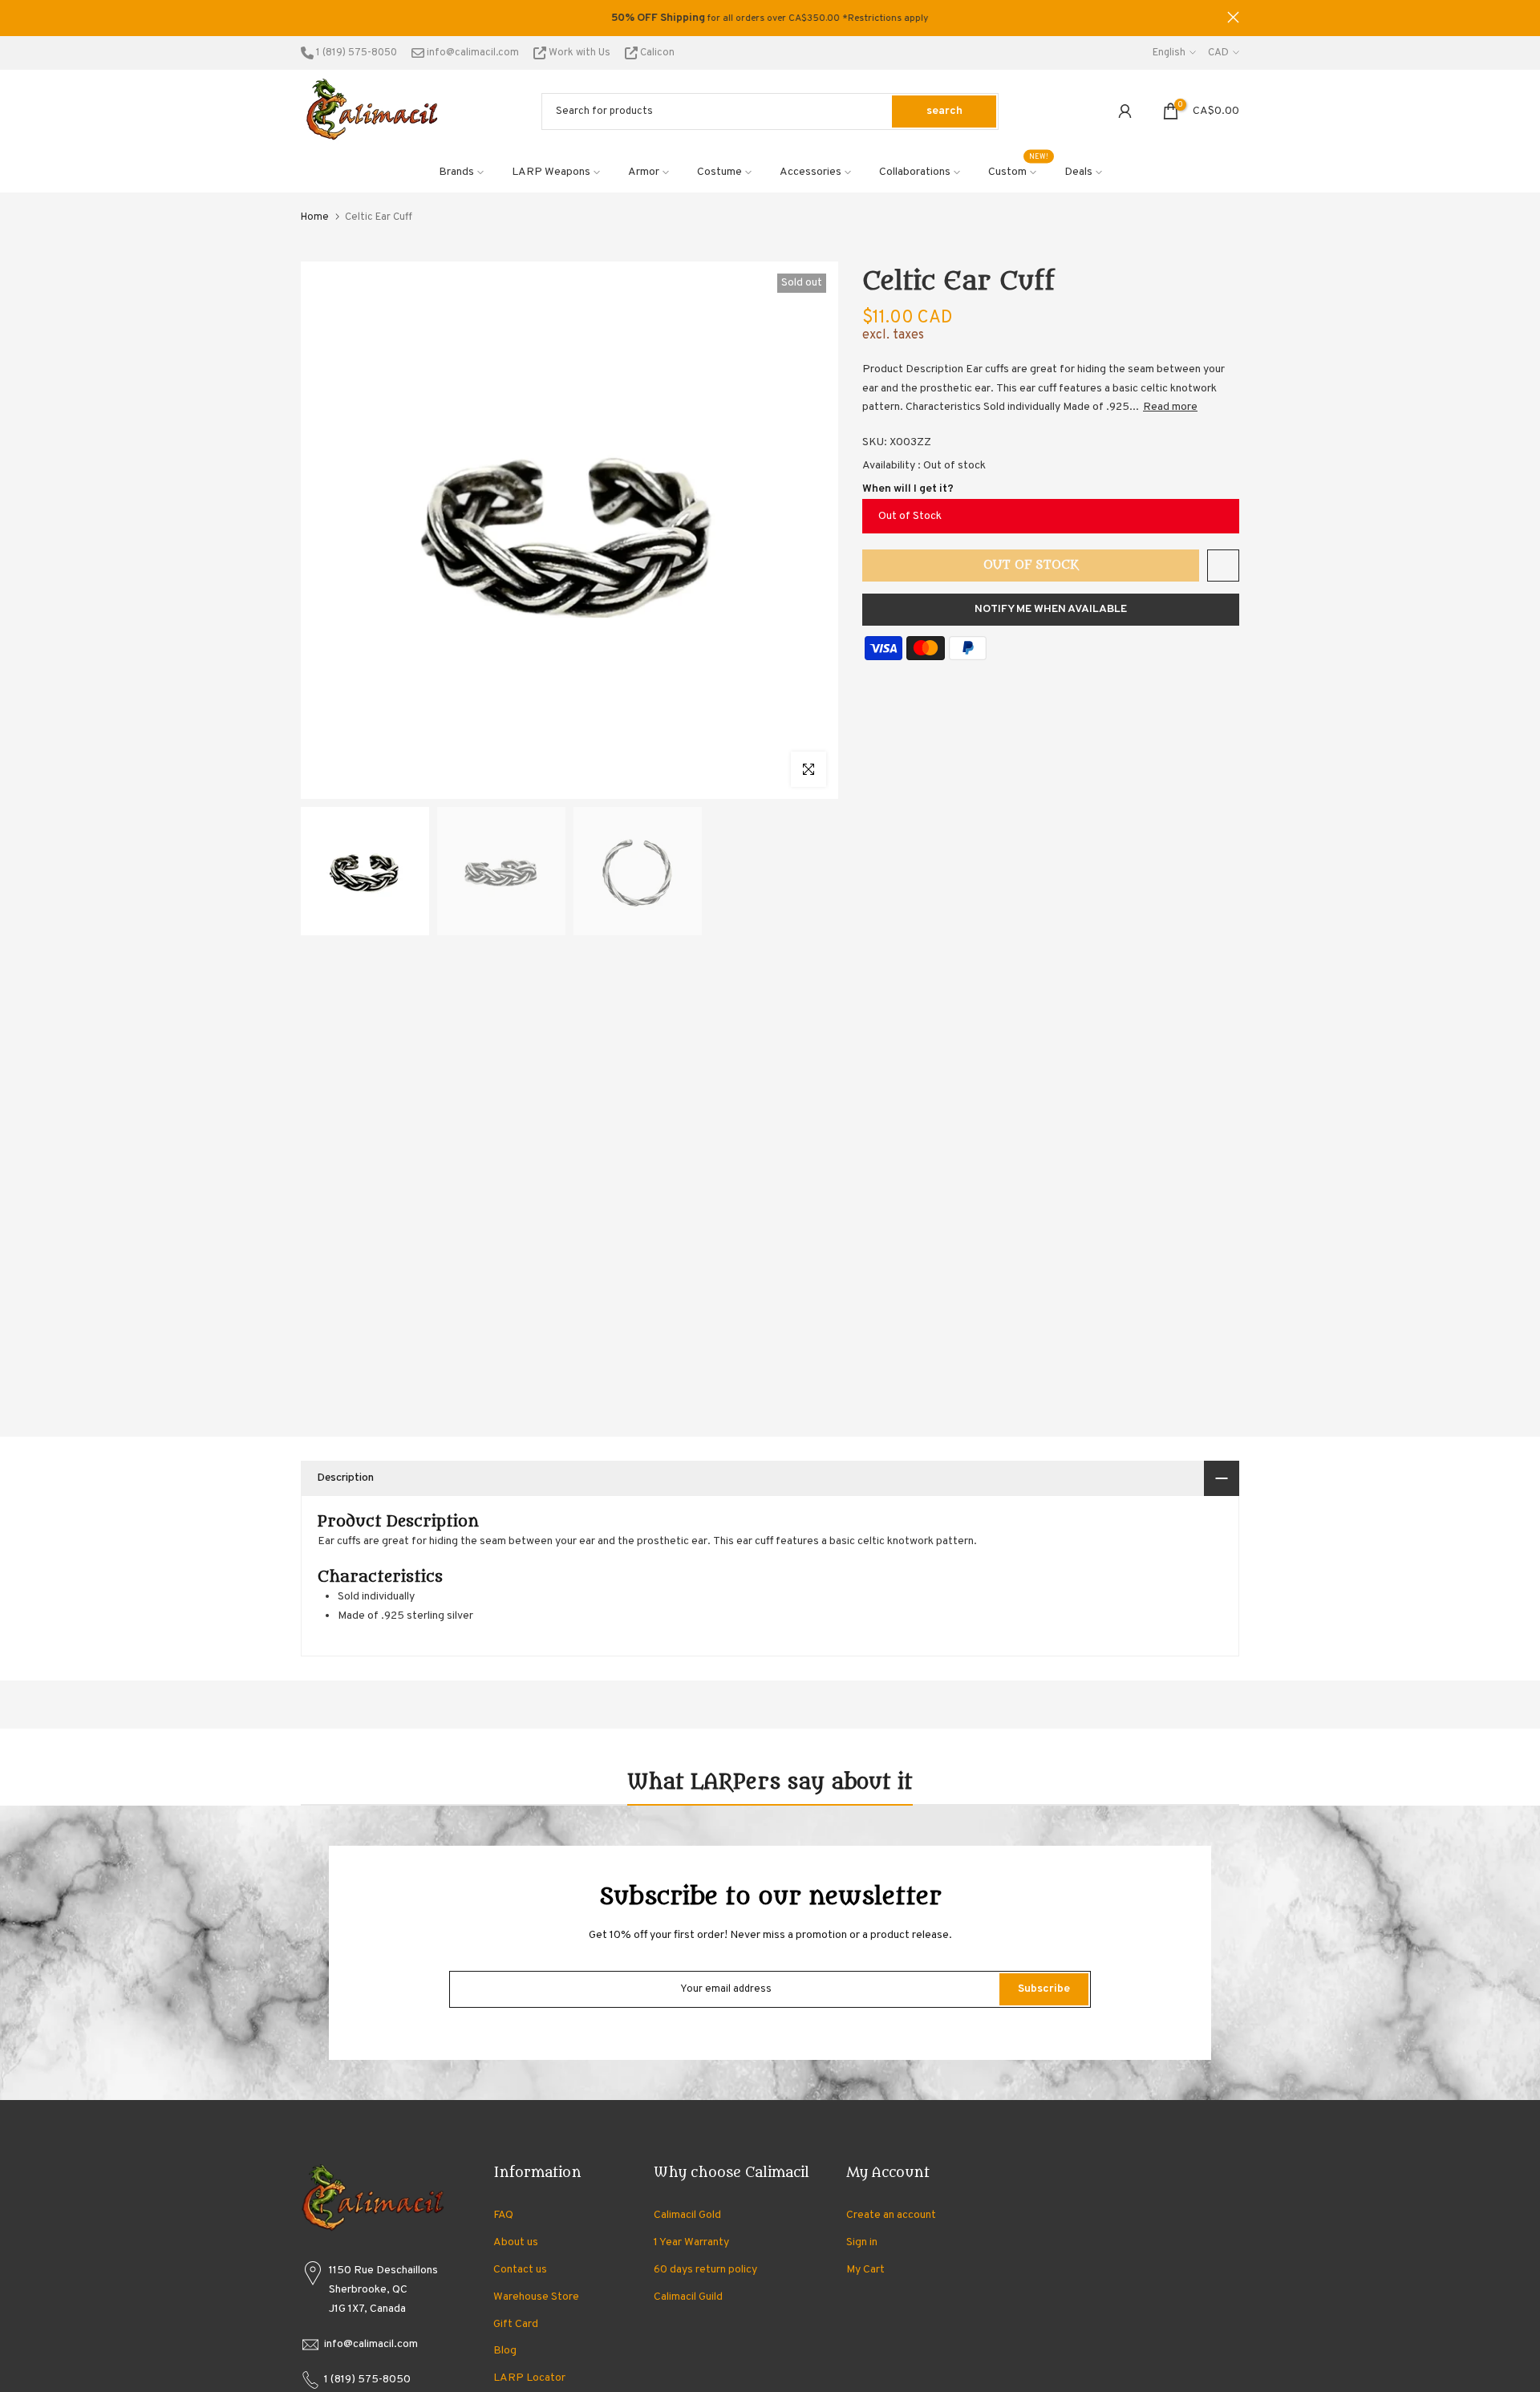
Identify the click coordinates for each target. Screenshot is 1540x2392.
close (307, 17)
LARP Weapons (551, 172)
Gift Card (516, 2324)
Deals (1078, 172)
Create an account (891, 2215)
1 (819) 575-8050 (355, 53)
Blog (505, 2351)
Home (315, 217)
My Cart (865, 2270)
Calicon (656, 53)
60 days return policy (705, 2270)
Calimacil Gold (687, 2215)
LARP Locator (529, 2378)
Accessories (811, 172)
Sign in (862, 2242)
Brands (456, 172)
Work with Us (580, 53)
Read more (1170, 407)
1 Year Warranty (691, 2242)
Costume (719, 172)
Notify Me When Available (1051, 609)
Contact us (520, 2270)
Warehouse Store (536, 2297)
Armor (644, 172)
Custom (1019, 171)
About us (516, 2242)
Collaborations (915, 172)
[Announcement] (770, 18)
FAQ (503, 2215)
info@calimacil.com (472, 53)
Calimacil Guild (688, 2297)
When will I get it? (908, 489)
